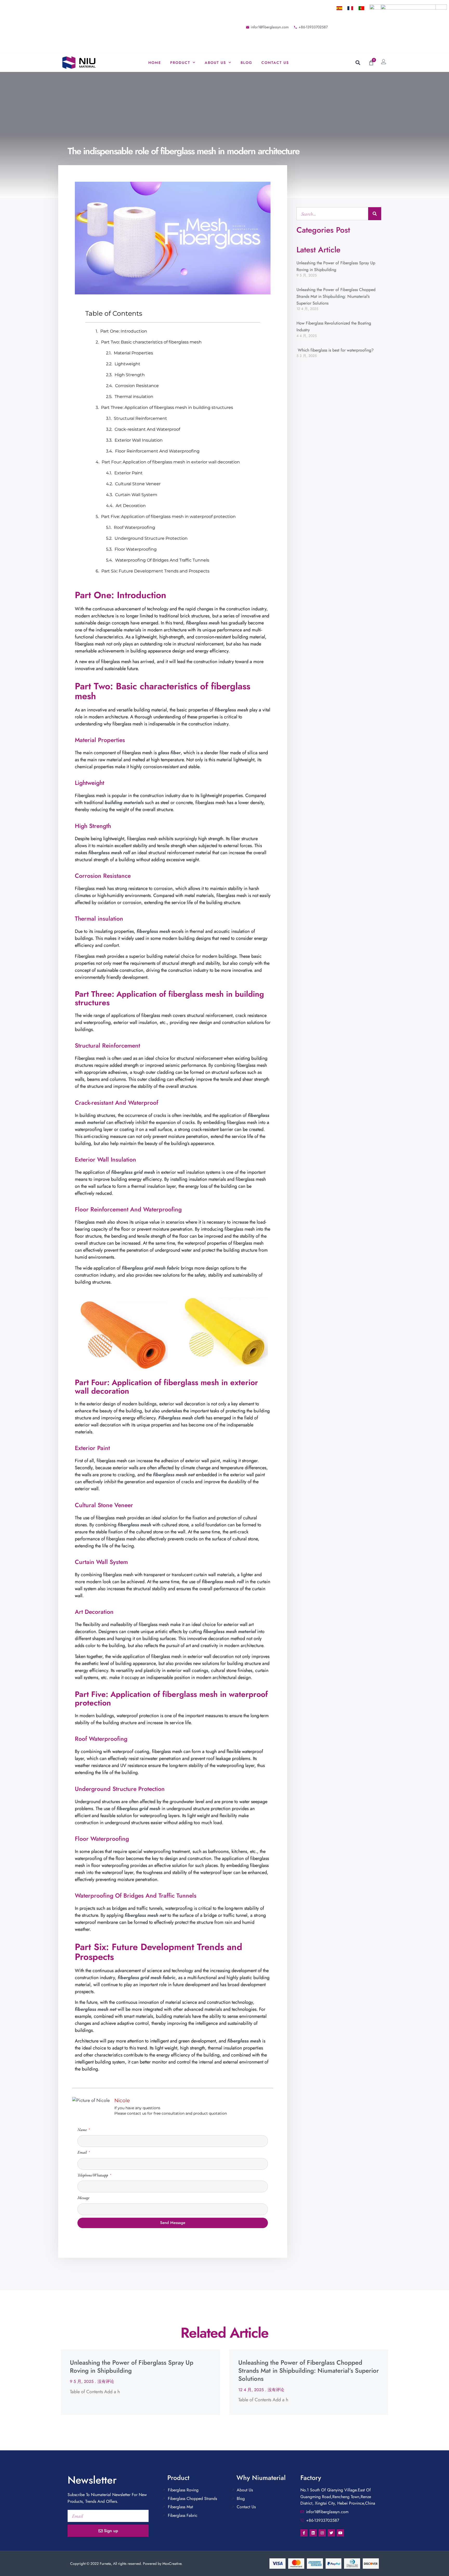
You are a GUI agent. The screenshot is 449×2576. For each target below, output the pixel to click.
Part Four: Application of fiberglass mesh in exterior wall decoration (171, 462)
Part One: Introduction (124, 331)
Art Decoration (131, 506)
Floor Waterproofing (136, 549)
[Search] (375, 214)
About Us (215, 63)
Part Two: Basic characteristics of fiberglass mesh (151, 342)
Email (82, 2152)
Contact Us (275, 63)
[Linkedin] (313, 2533)
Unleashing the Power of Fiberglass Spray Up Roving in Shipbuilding (132, 2366)
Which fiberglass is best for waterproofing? (335, 350)
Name (82, 2130)
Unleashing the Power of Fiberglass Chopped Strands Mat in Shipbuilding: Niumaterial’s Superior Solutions (336, 296)
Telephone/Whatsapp (93, 2175)
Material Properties (133, 353)
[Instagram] (322, 2533)
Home (155, 63)
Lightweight (127, 364)
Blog (246, 63)
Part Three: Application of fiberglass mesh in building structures (167, 407)
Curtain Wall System (136, 495)
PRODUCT (180, 63)
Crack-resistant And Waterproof (147, 429)
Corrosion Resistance (137, 386)
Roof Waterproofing (134, 527)
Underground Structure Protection (151, 538)
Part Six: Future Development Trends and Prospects (155, 571)
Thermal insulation (134, 397)
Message (83, 2198)
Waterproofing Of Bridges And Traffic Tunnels (162, 560)
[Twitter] (331, 2533)
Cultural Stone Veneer (138, 484)
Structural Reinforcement (140, 418)
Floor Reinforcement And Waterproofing (157, 451)
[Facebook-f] (304, 2533)
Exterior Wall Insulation (139, 440)
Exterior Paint (128, 473)
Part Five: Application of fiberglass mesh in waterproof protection (168, 517)
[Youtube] (340, 2533)
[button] (358, 63)
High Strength (130, 375)
